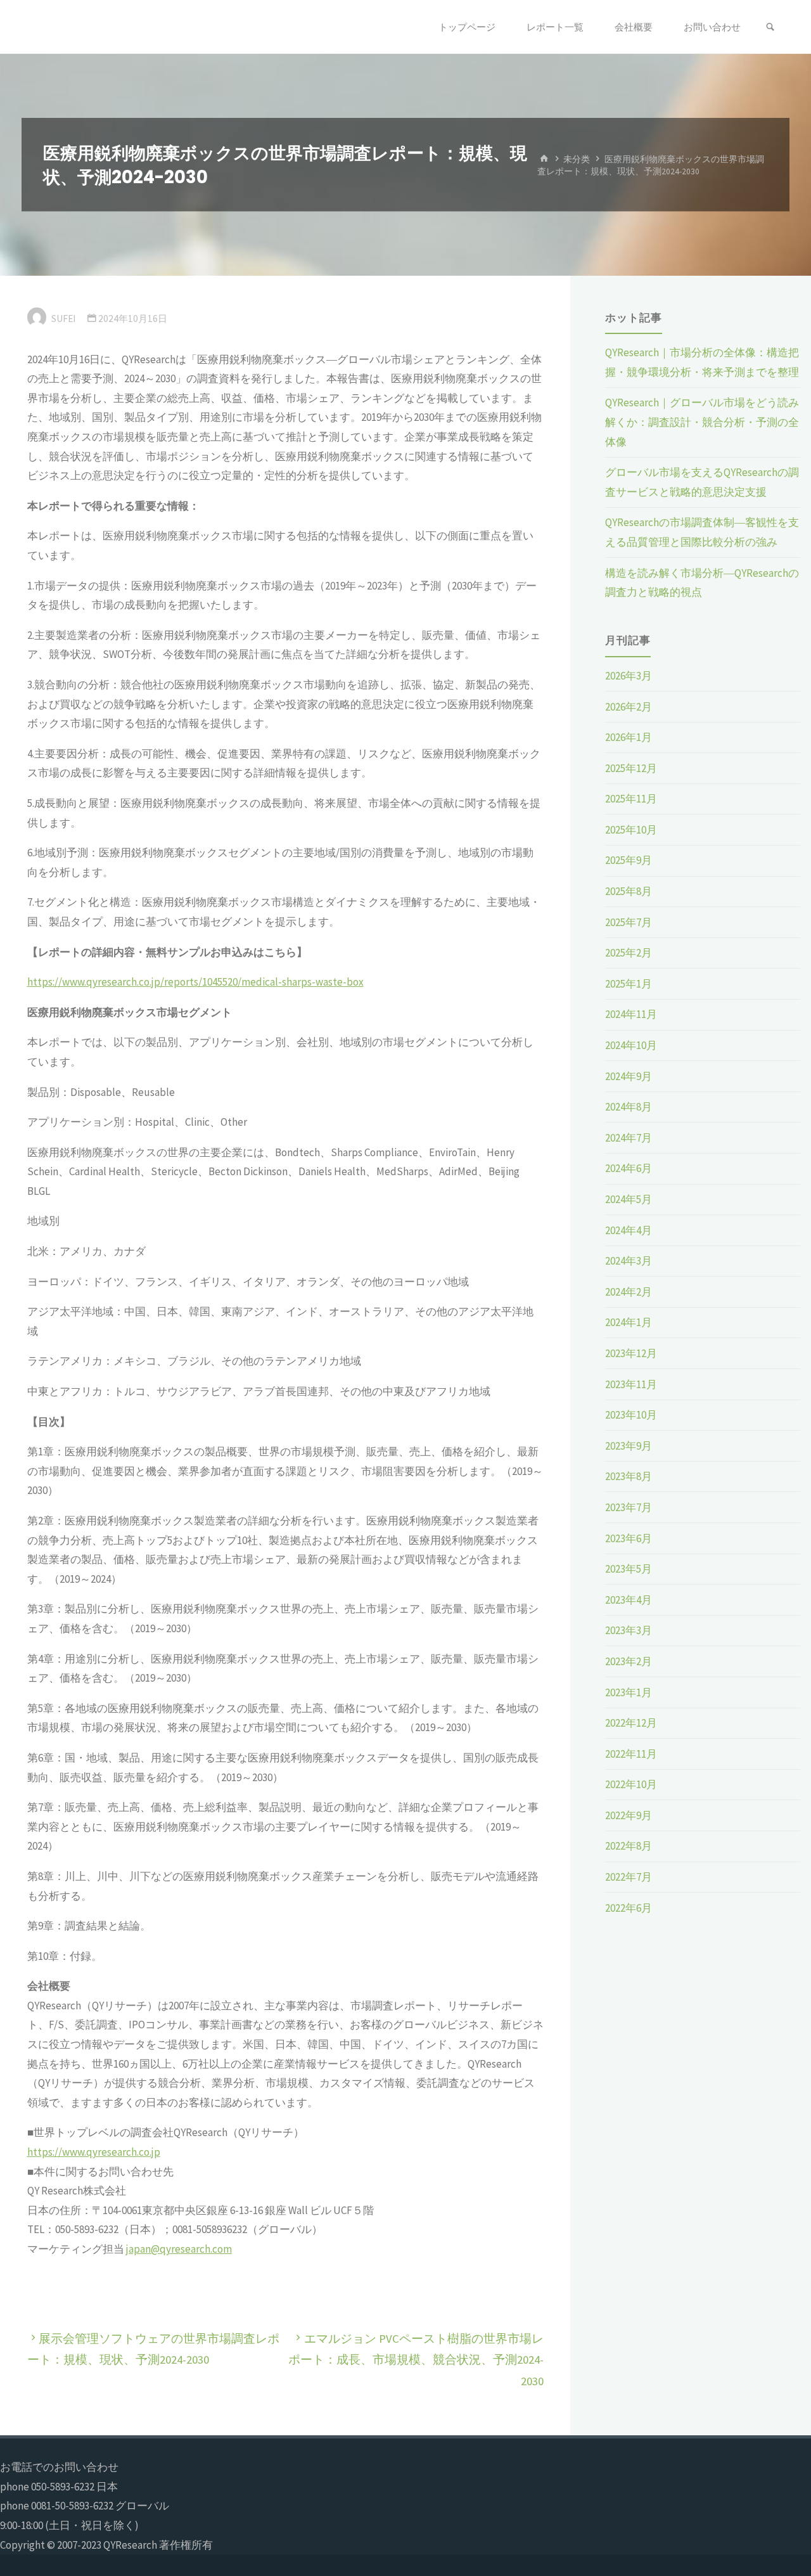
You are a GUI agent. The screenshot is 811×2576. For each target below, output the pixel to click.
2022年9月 (629, 1815)
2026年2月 (629, 707)
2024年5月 (629, 1199)
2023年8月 (629, 1476)
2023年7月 (629, 1507)
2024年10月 (631, 1045)
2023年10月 (631, 1415)
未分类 (577, 159)
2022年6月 (629, 1908)
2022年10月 (631, 1784)
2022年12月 (631, 1723)
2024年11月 (631, 1014)
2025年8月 (629, 891)
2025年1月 (629, 984)
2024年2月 (629, 1292)
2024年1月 (629, 1322)
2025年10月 (631, 830)
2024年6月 (629, 1168)
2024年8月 (629, 1107)
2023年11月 (631, 1384)
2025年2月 (629, 953)
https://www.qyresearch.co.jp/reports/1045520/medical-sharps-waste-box (195, 982)
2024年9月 (629, 1076)
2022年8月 (629, 1846)
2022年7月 (629, 1877)
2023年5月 (629, 1569)
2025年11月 (631, 799)
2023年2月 (629, 1661)
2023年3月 (629, 1630)
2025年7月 (629, 922)
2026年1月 (629, 737)
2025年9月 (629, 860)
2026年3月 (629, 676)
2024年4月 (629, 1230)
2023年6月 (629, 1538)
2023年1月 (629, 1692)
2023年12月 (631, 1353)
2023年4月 (629, 1600)
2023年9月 (629, 1446)
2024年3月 (629, 1261)
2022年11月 (631, 1754)
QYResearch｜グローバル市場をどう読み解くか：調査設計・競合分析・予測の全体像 (702, 422)
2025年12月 (631, 768)
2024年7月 (629, 1138)
